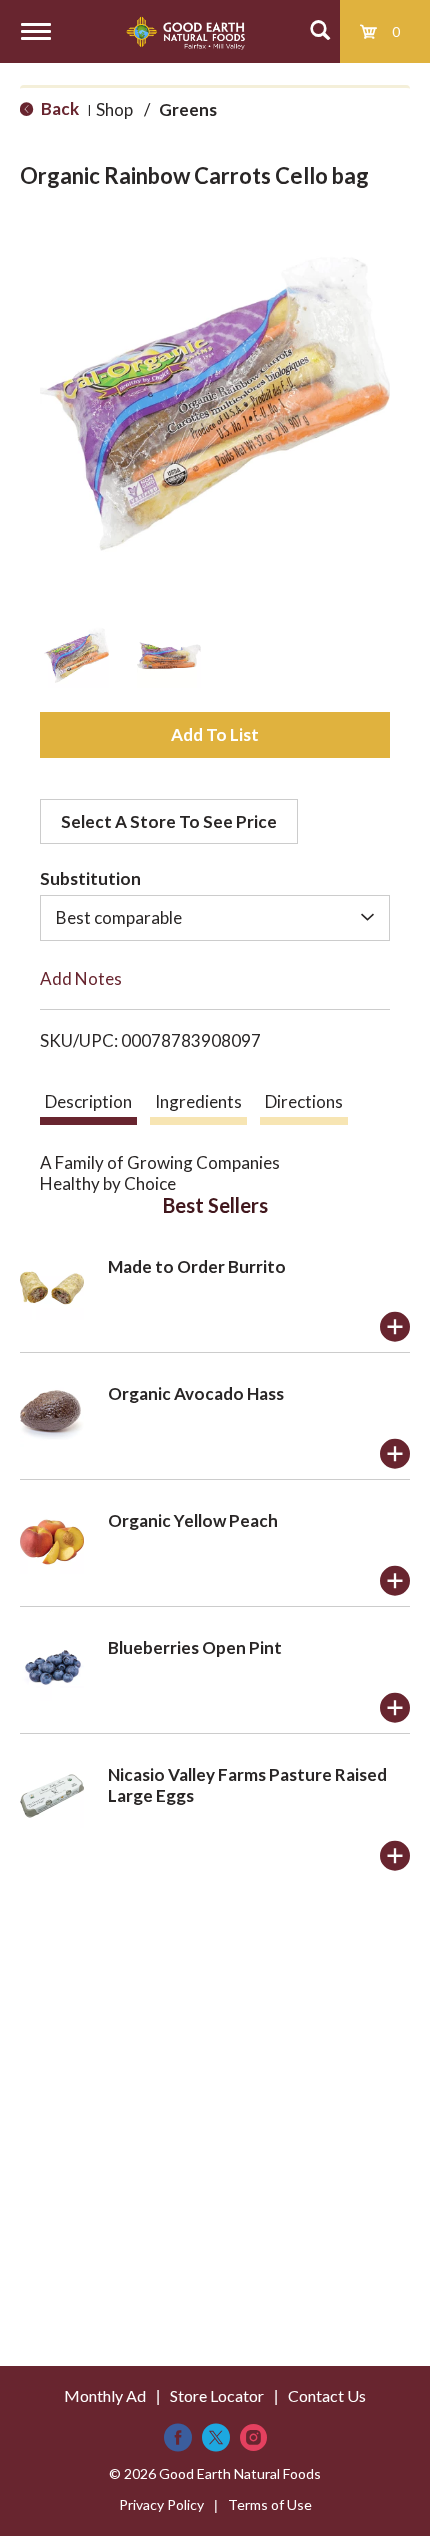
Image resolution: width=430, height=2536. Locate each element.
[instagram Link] (253, 2437)
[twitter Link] (216, 2437)
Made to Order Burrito (197, 1266)
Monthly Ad (105, 2395)
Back (58, 108)
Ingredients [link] (198, 1101)
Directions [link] (304, 1101)
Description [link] (88, 1101)
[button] (76, 655)
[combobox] (215, 918)
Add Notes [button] (81, 978)
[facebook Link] (178, 2437)
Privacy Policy (161, 2504)
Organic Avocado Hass (196, 1393)
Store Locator (217, 2395)
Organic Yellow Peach (193, 1520)
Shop (114, 109)
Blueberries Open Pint (195, 1647)
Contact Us (327, 2395)
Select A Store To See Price (169, 821)
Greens (188, 109)
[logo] (185, 31)
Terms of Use (270, 2504)
